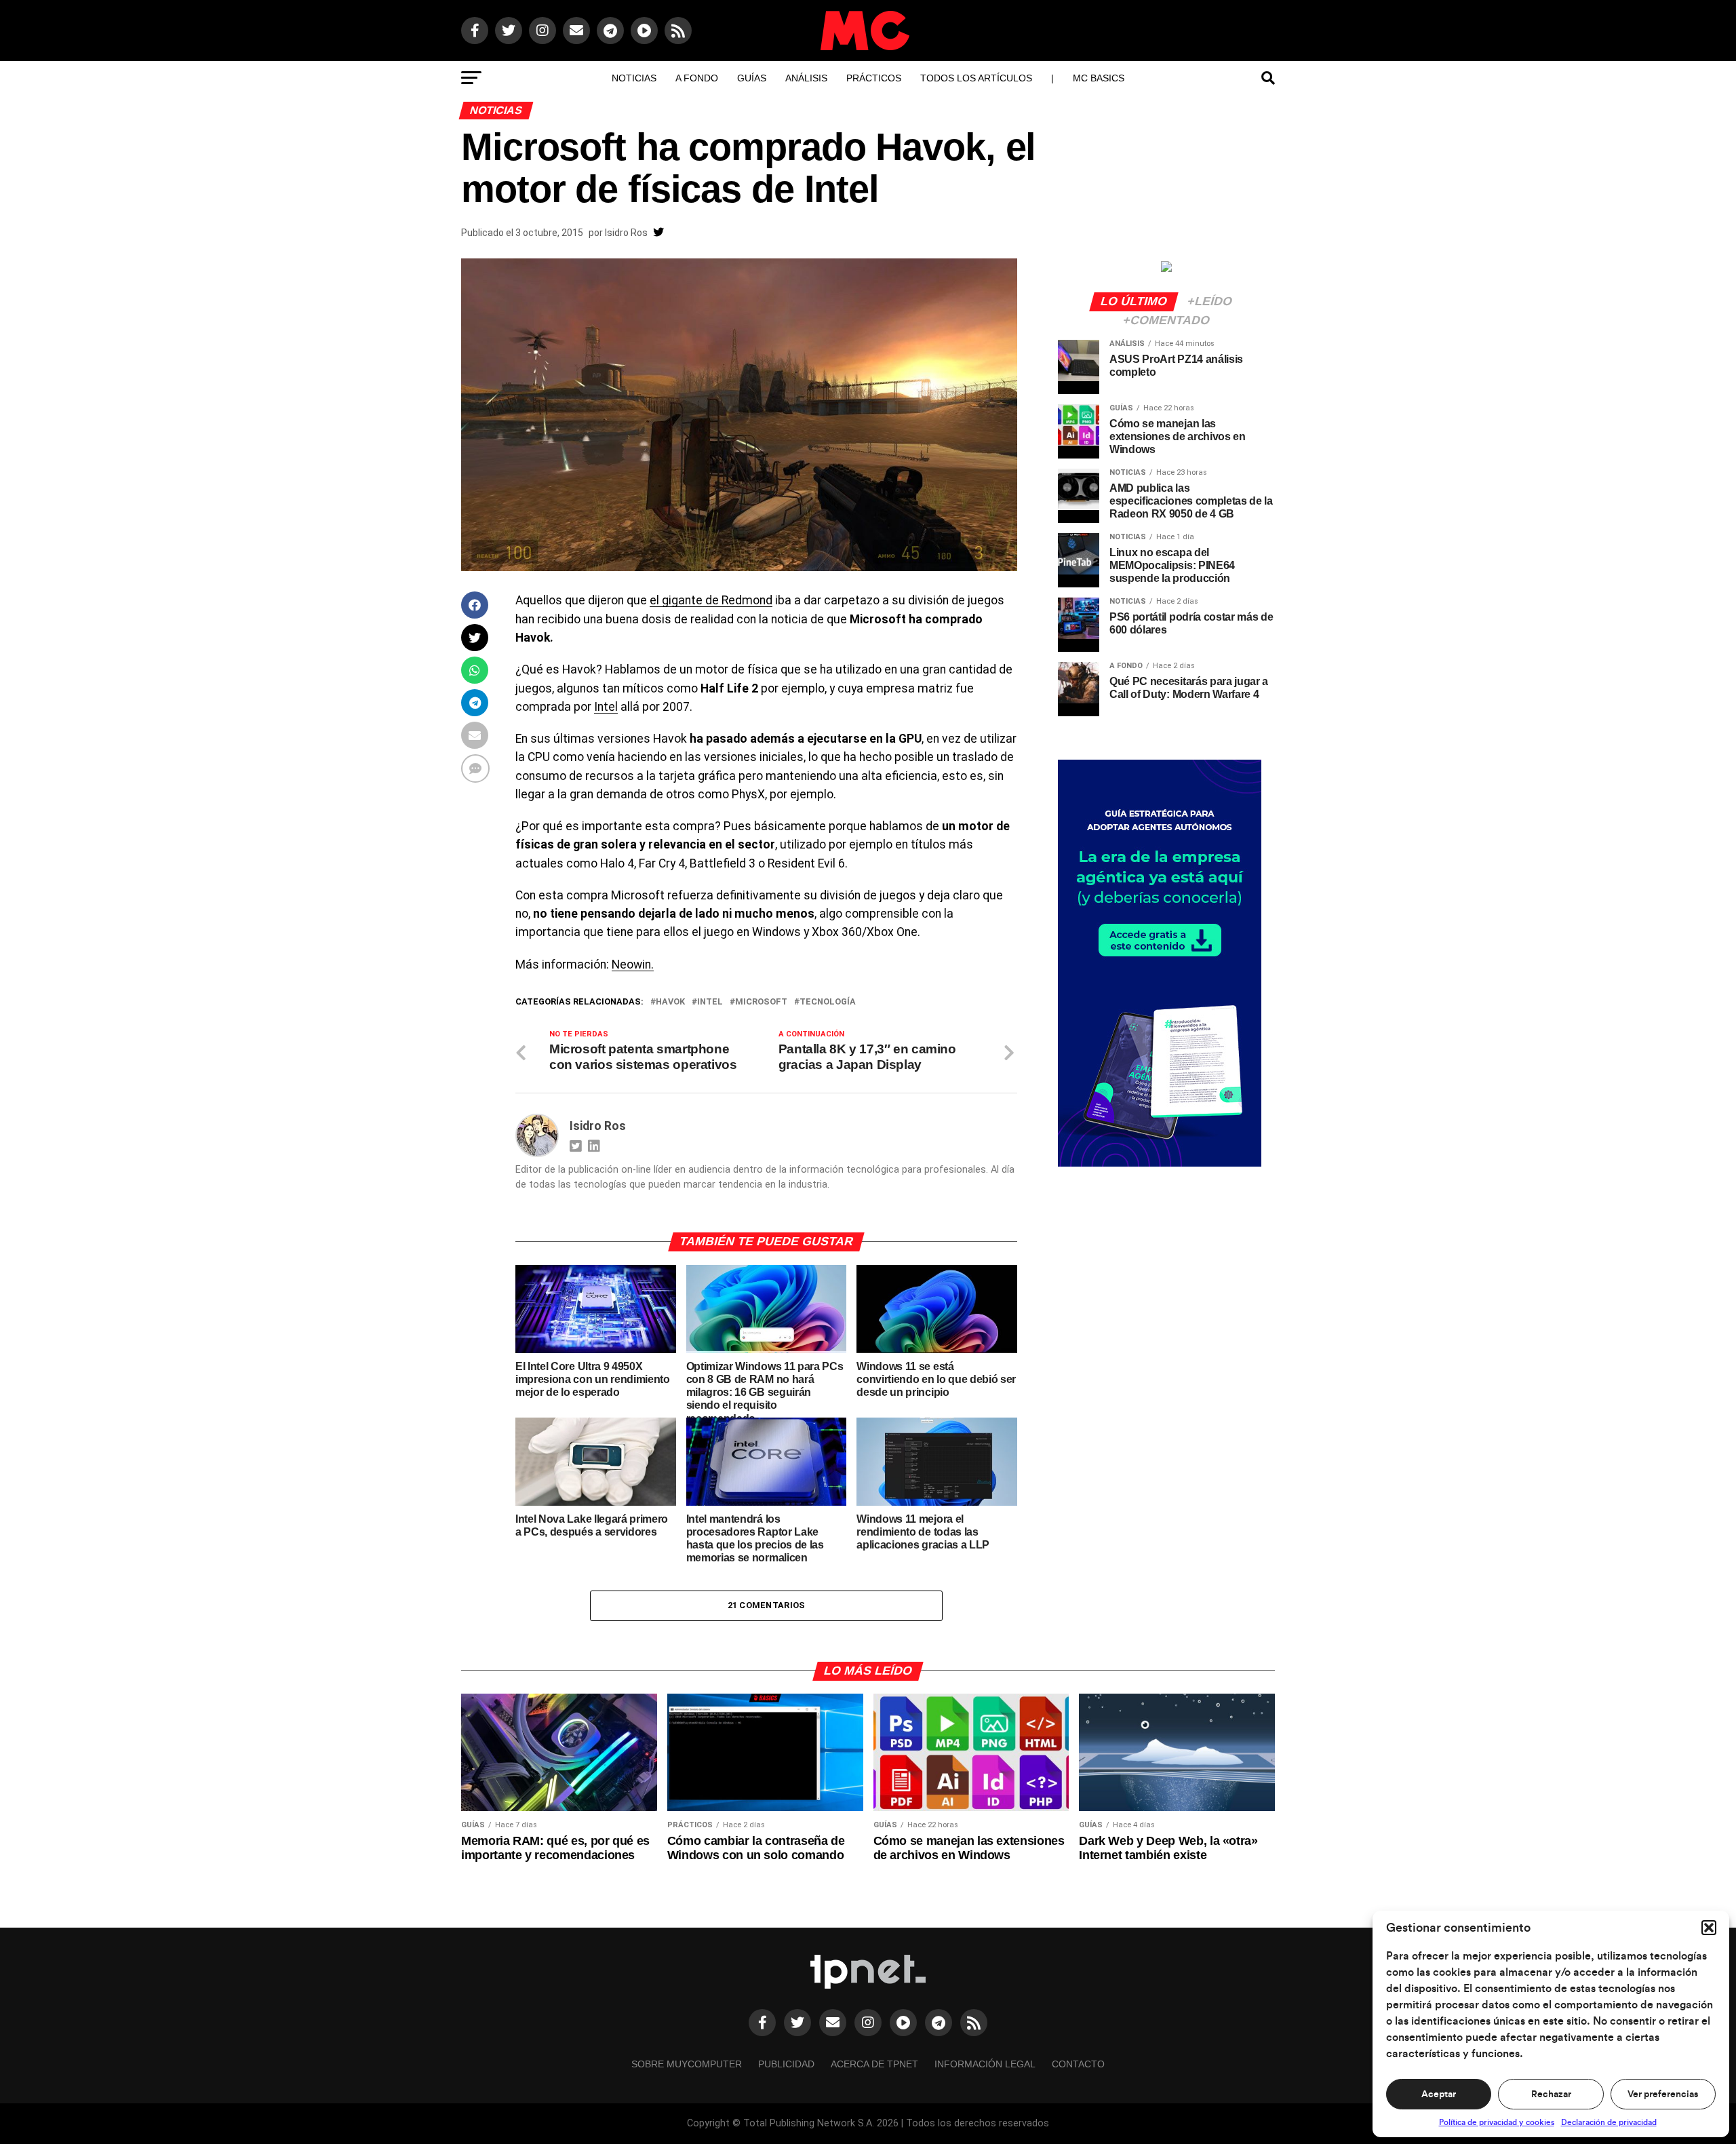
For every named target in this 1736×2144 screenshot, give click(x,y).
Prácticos (874, 78)
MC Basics (1099, 78)
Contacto (1078, 2064)
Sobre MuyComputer (687, 2064)
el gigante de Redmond (711, 600)
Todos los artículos (976, 78)
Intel (606, 707)
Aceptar (1439, 2094)
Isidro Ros (626, 233)
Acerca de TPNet (874, 2064)
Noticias (634, 78)
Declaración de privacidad (1609, 2122)
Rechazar (1551, 2094)
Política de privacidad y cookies (1497, 2122)
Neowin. (633, 964)
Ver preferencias (1663, 2094)
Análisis (806, 78)
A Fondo (697, 78)
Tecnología (828, 1002)
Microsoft (761, 1002)
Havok (670, 1002)
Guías (752, 78)
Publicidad (786, 2064)
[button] (1709, 1928)
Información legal (985, 2064)
